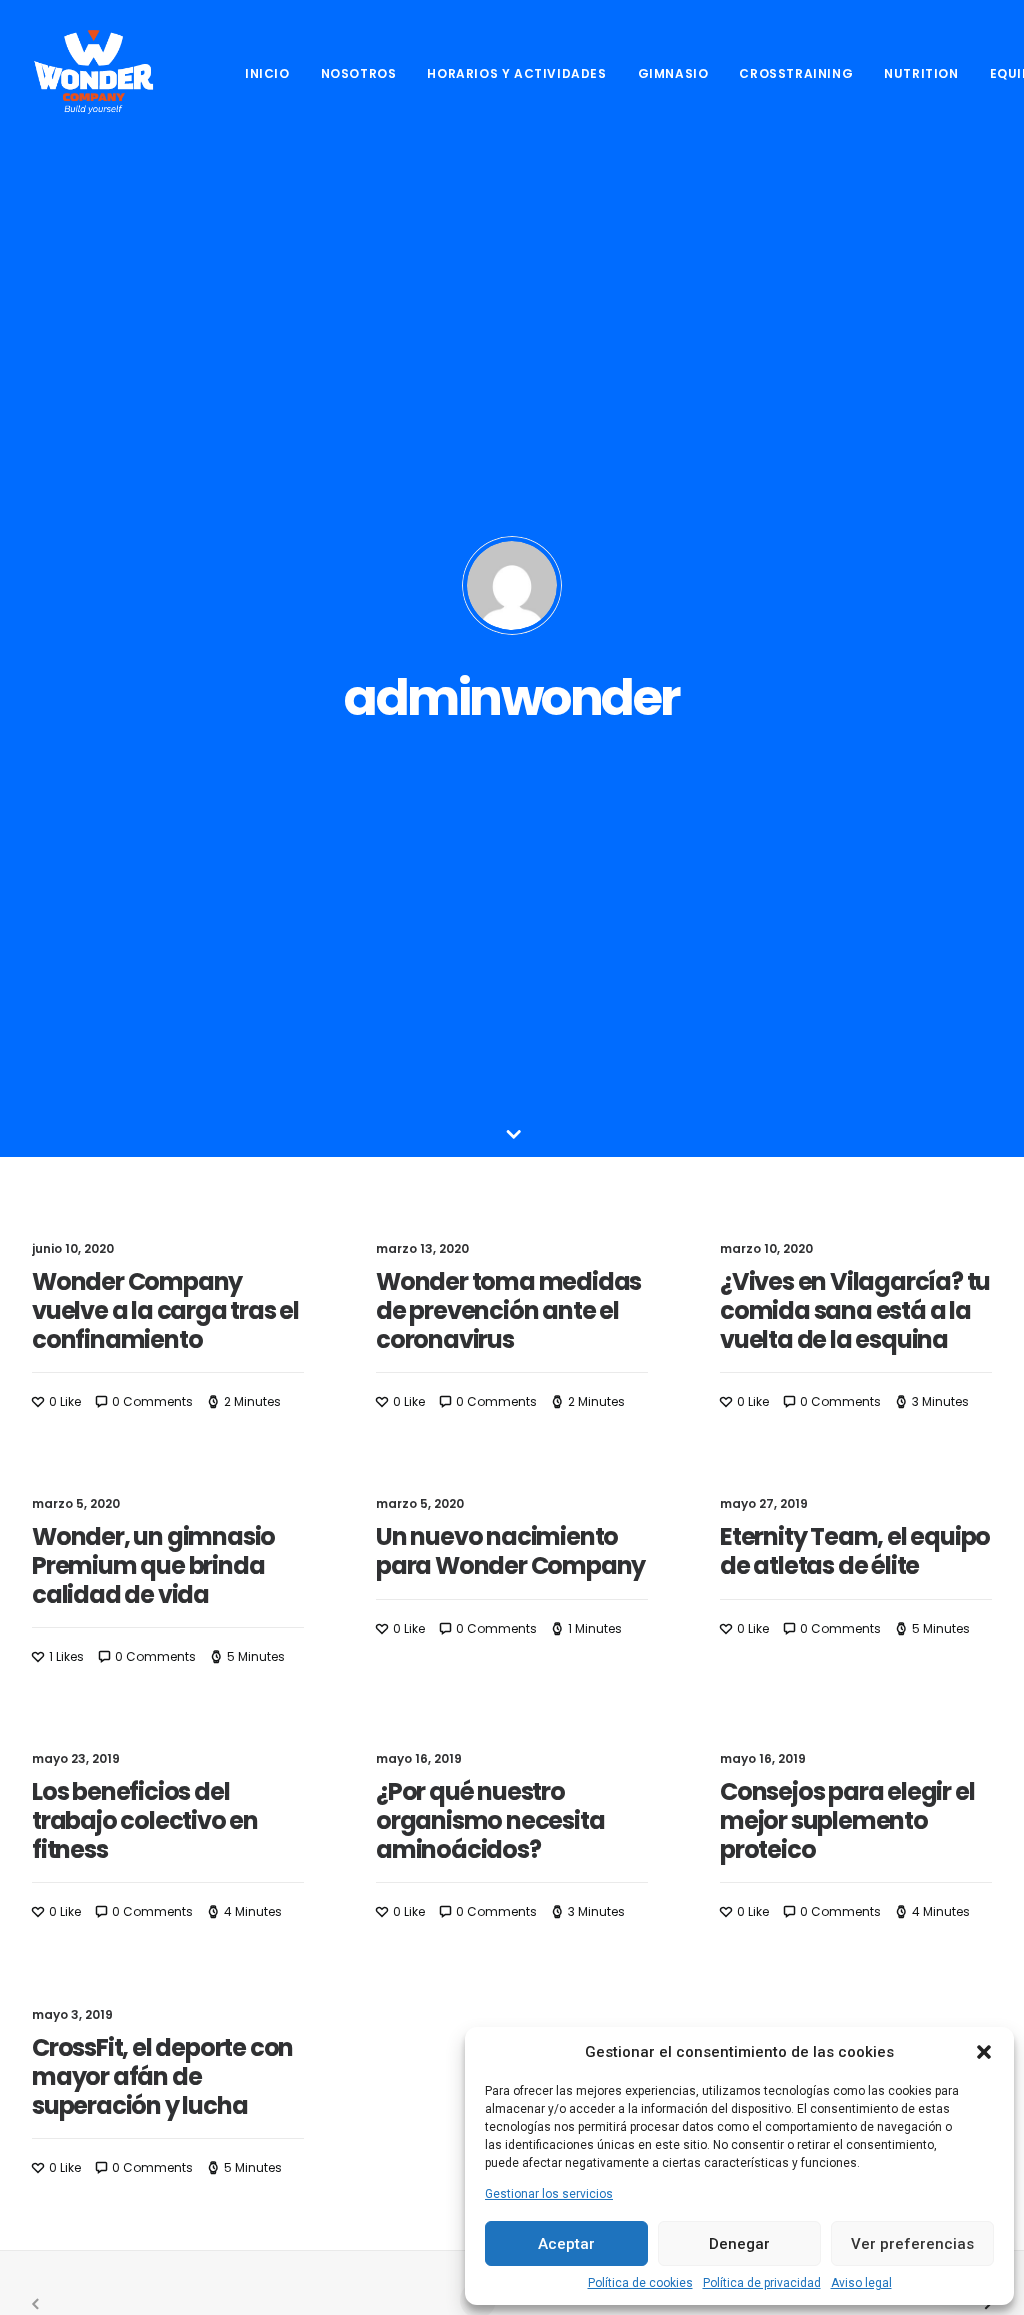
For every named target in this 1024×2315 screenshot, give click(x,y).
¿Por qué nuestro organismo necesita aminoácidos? (490, 1820)
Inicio (267, 73)
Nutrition (921, 73)
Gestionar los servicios (549, 2194)
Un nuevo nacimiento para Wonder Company (510, 1551)
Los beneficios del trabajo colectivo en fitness (145, 1820)
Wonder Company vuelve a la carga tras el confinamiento (165, 1310)
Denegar (739, 2244)
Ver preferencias (912, 2244)
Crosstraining (796, 73)
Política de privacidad (762, 2283)
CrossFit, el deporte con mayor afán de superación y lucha (162, 2076)
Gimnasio (673, 73)
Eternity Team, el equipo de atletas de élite (855, 1551)
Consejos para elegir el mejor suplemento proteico (847, 1820)
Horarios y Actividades (516, 73)
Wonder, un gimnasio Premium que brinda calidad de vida (153, 1565)
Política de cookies (640, 2283)
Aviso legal (861, 2283)
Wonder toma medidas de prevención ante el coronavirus (508, 1310)
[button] (984, 2052)
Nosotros (359, 73)
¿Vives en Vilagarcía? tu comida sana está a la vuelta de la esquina (855, 1310)
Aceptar (566, 2244)
